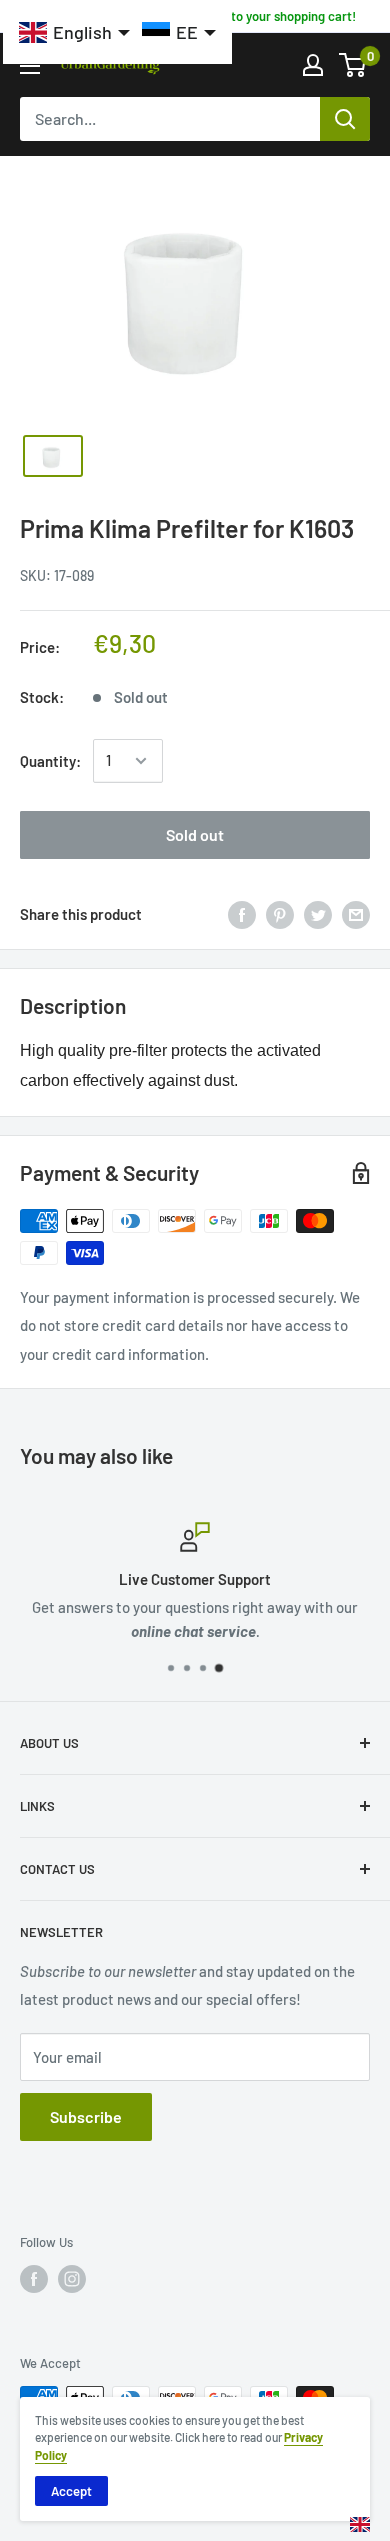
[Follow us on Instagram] (72, 2279)
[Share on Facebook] (242, 914)
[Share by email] (356, 914)
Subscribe (86, 2116)
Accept (71, 2491)
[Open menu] (30, 66)
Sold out (195, 834)
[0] (353, 65)
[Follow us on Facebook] (34, 2279)
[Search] (345, 119)
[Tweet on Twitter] (318, 914)
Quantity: (50, 761)
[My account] (313, 65)
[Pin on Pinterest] (280, 914)
